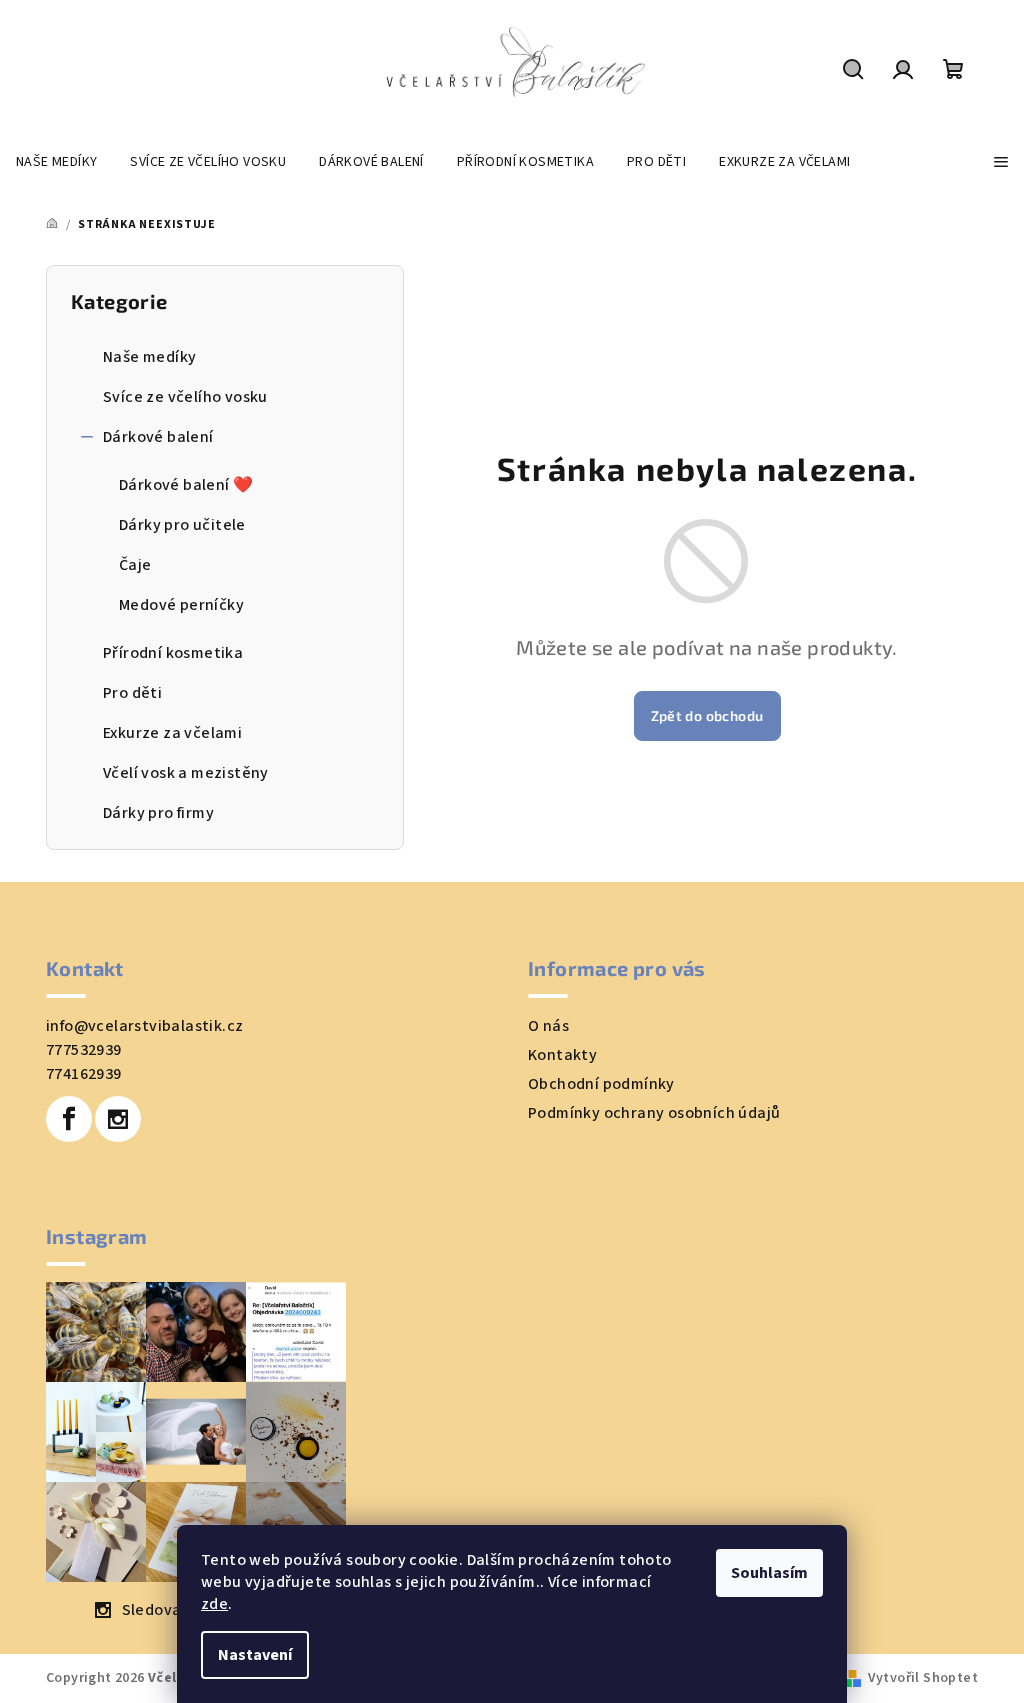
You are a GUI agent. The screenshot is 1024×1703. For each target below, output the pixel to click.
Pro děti (132, 693)
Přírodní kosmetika (173, 653)
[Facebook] (69, 1119)
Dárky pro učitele (182, 525)
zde (214, 1604)
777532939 (84, 1050)
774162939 (84, 1074)
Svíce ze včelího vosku (185, 397)
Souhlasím (769, 1573)
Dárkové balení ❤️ (186, 485)
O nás (548, 1026)
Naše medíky (149, 357)
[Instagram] (118, 1119)
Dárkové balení (158, 437)
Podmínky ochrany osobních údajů (654, 1113)
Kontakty (562, 1055)
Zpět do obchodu (707, 715)
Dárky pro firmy (158, 813)
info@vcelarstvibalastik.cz (144, 1026)
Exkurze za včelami (172, 733)
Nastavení (255, 1655)
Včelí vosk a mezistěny (186, 773)
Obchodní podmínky (601, 1084)
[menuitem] (56, 162)
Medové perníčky (181, 605)
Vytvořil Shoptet (923, 1678)
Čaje (135, 565)
